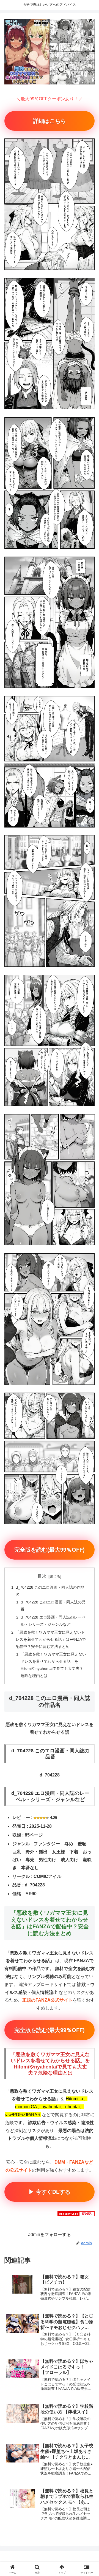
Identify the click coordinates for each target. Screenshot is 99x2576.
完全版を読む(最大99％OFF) (50, 1550)
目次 (42, 1576)
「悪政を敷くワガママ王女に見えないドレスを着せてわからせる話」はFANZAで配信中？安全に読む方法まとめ (51, 1639)
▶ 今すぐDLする (50, 2192)
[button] (88, 1411)
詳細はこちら (50, 121)
